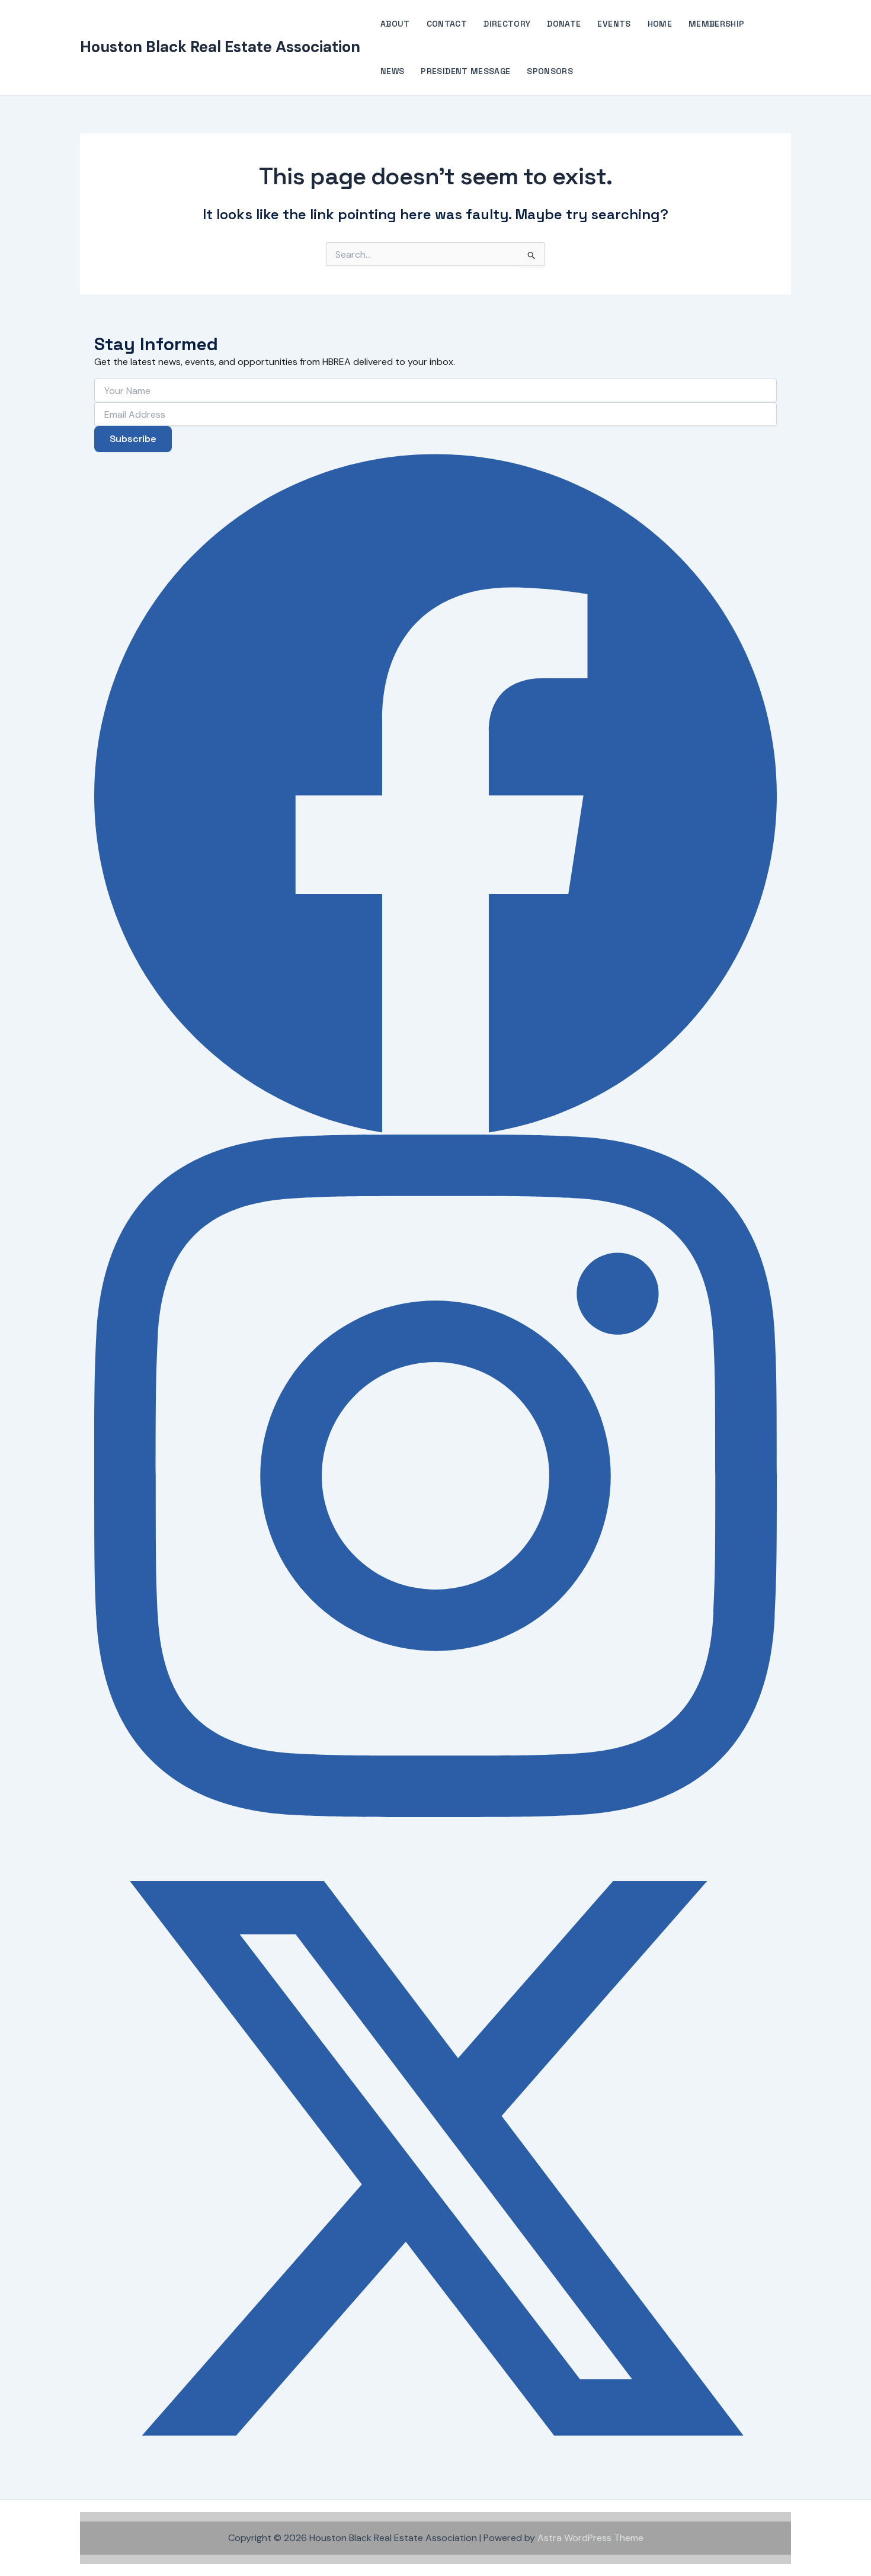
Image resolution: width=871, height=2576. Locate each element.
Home (660, 24)
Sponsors (550, 71)
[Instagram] (435, 1476)
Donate (564, 24)
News (392, 71)
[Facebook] (435, 793)
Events (614, 24)
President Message (465, 71)
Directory (507, 24)
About (395, 24)
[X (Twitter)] (435, 2158)
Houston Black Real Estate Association (220, 47)
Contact (447, 24)
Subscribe (133, 439)
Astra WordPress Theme (590, 2538)
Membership (717, 24)
